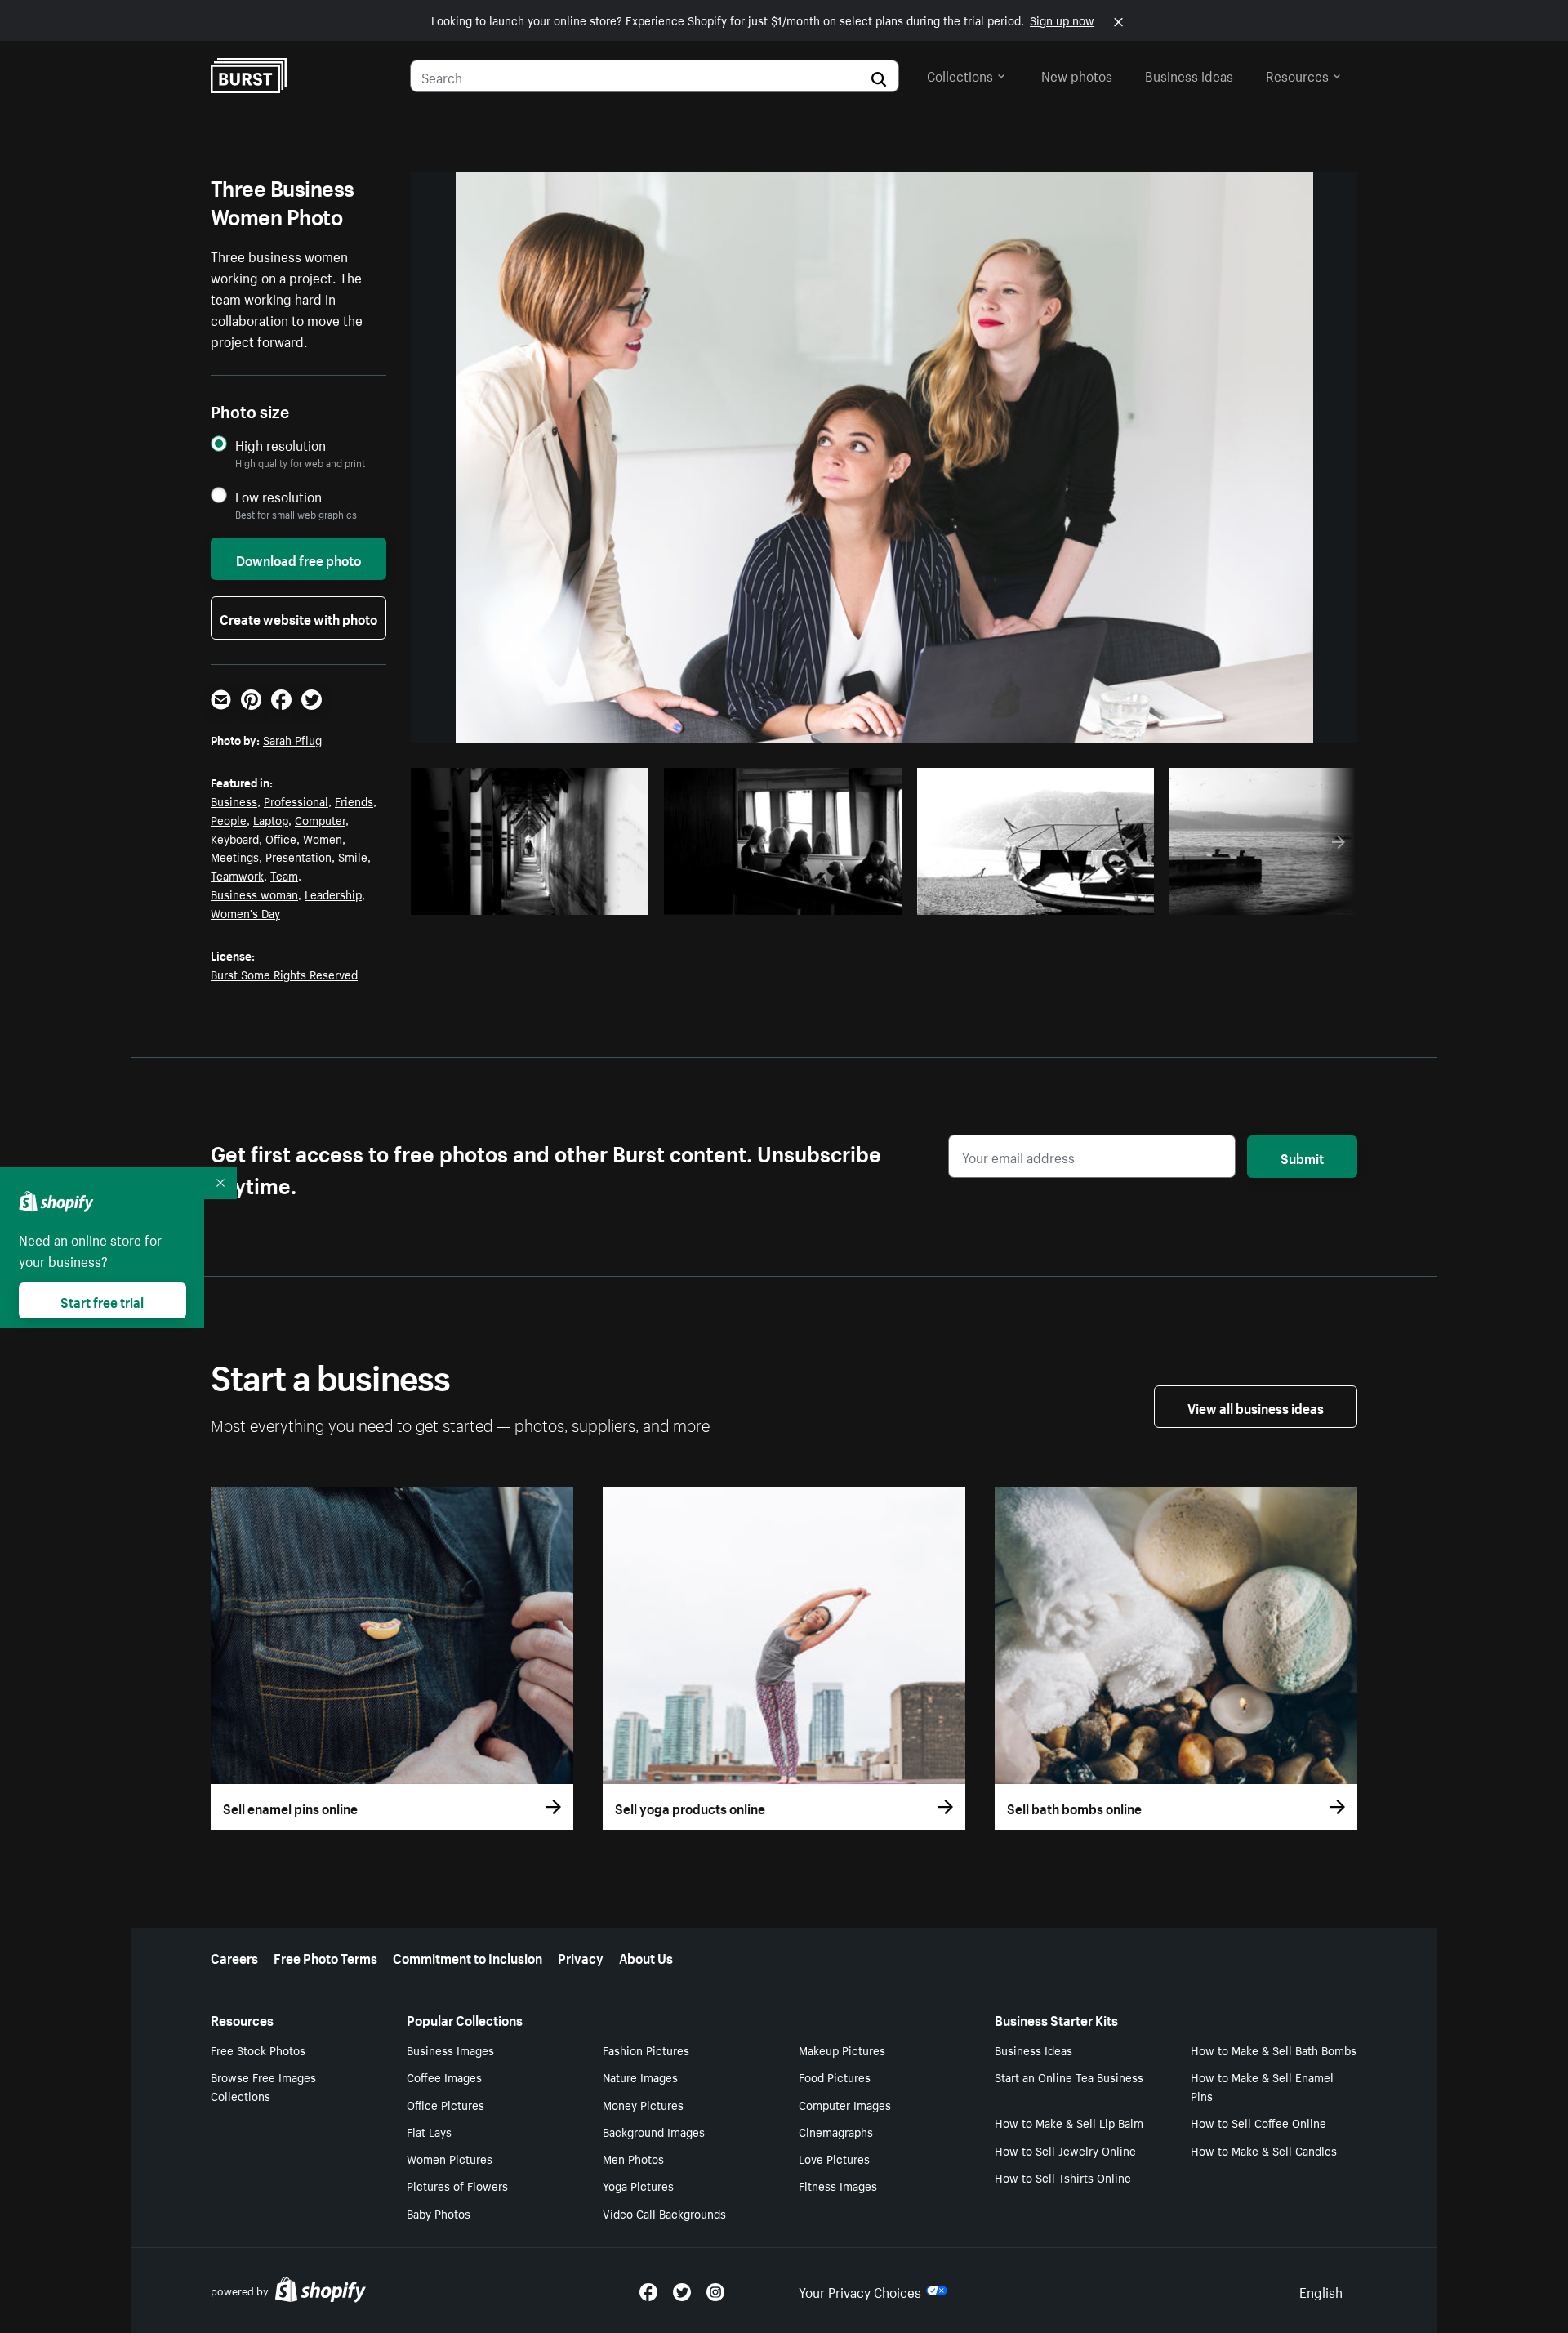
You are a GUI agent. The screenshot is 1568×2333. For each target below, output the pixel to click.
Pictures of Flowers (457, 2185)
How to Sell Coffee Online (1258, 2122)
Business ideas (1189, 74)
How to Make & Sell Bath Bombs (1274, 2050)
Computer (320, 819)
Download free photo (298, 559)
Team (284, 875)
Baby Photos (439, 2213)
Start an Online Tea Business (1069, 2077)
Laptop (271, 819)
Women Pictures (450, 2158)
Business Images (450, 2050)
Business (234, 801)
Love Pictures (834, 2158)
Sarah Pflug (292, 739)
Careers (234, 1956)
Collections (960, 74)
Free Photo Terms (325, 1956)
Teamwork (237, 875)
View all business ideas (1256, 1407)
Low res (598, 898)
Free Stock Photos (258, 2050)
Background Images (654, 2131)
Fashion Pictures (646, 2050)
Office (281, 838)
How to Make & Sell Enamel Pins (1262, 2086)
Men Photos (633, 2158)
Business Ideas (1033, 2050)
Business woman (254, 894)
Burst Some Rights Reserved (284, 974)
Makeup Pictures (842, 2050)
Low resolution (278, 496)
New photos (1077, 74)
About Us (646, 1956)
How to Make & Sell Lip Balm (1069, 2122)
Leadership (333, 894)
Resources (1297, 74)
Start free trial (102, 1300)
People (229, 819)
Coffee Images (444, 2077)
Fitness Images (838, 2185)
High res (535, 898)
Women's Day (245, 912)
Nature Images (640, 2077)
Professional (296, 801)
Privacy (581, 1956)
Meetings (235, 856)
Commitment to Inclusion (468, 1956)
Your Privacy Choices (860, 2291)
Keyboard (235, 838)
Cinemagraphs (836, 2131)
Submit (1302, 1157)
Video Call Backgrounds (664, 2213)
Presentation (298, 856)
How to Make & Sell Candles (1264, 2150)
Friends (354, 801)
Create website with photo (298, 618)
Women (323, 838)
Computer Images (845, 2104)
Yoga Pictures (638, 2185)
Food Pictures (835, 2077)
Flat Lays (429, 2131)
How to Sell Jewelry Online (1065, 2150)
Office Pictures (445, 2104)
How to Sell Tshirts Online (1063, 2177)
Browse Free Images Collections (263, 2086)
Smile (353, 856)
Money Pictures (643, 2104)
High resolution (281, 445)
